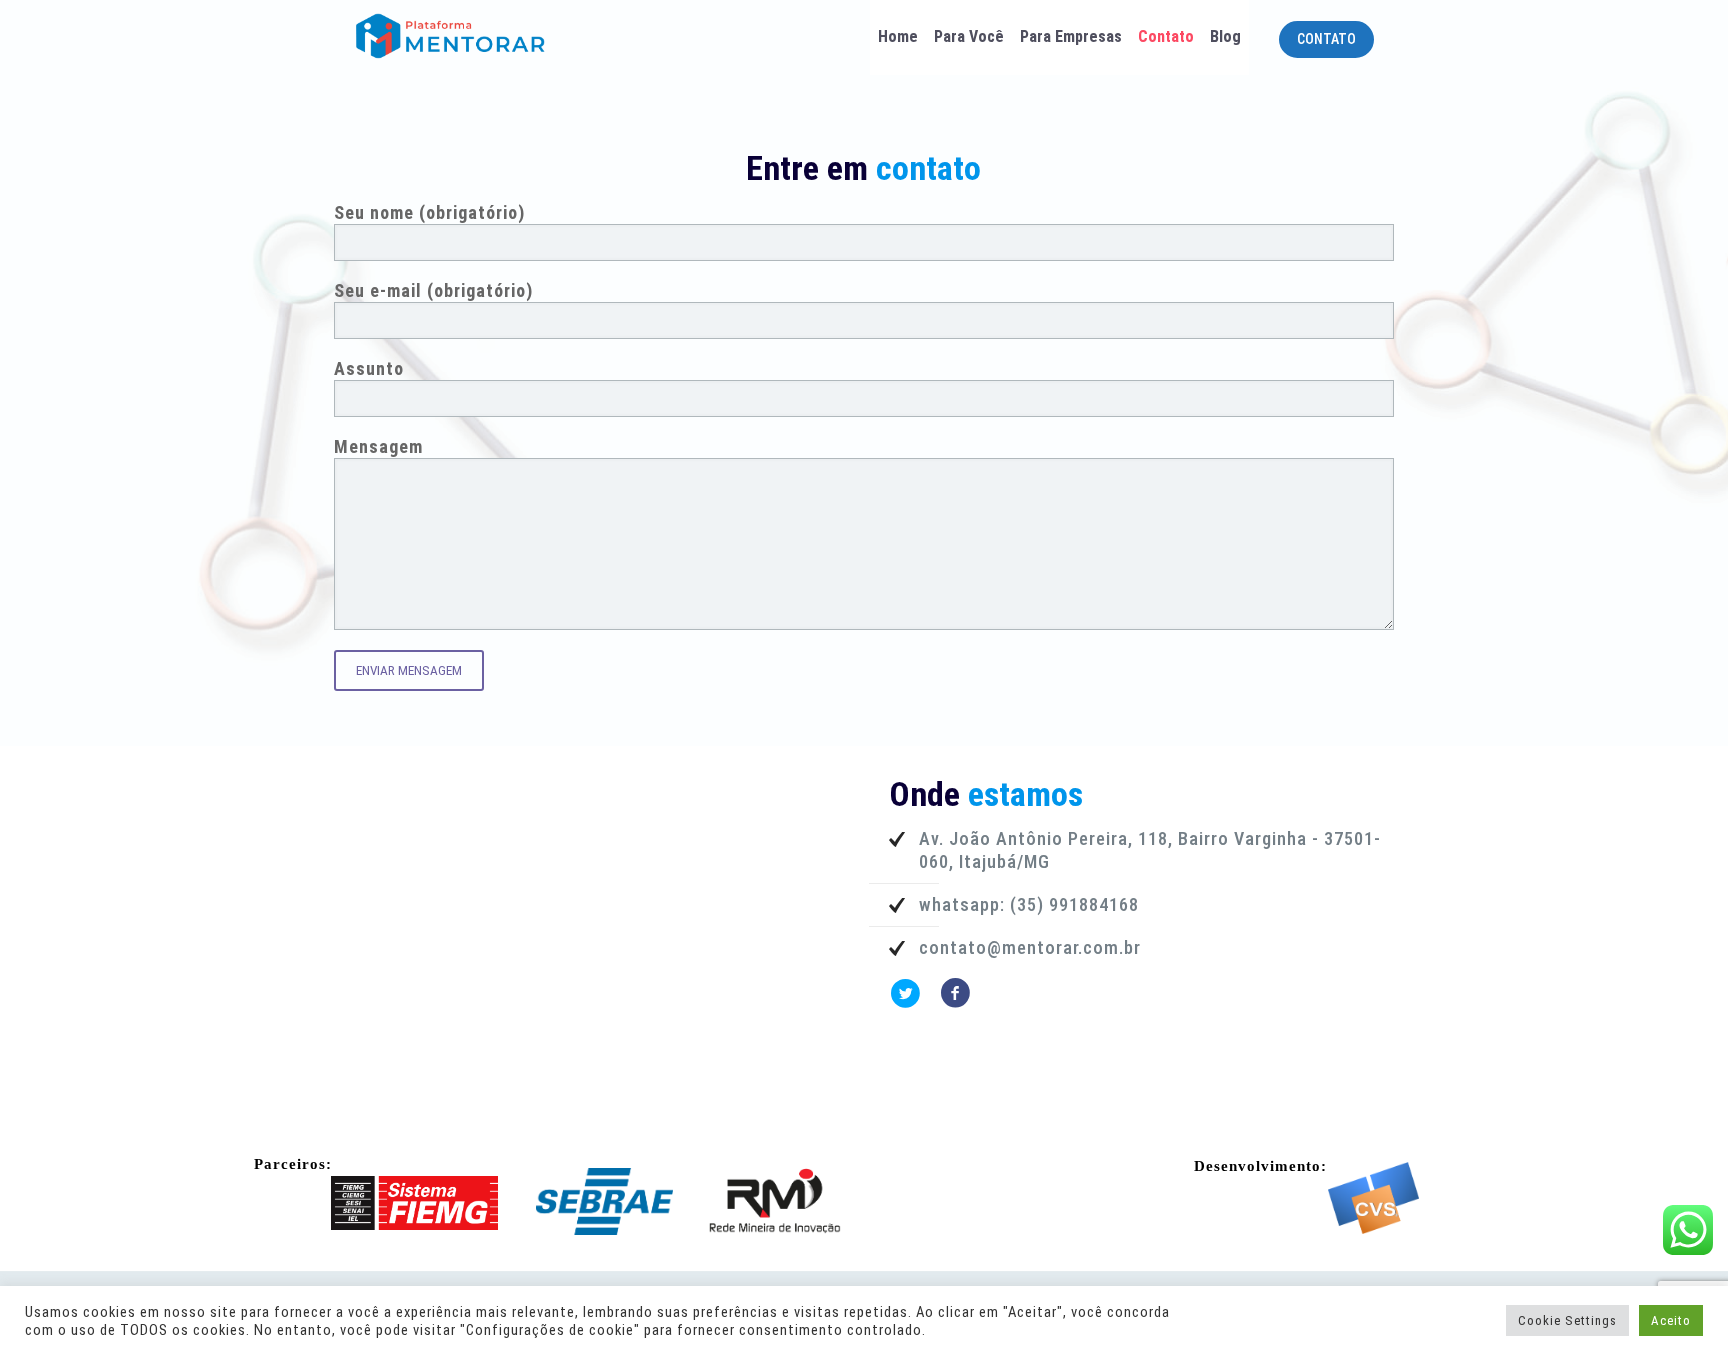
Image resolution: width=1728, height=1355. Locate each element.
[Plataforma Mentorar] (480, 35)
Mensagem (378, 446)
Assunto (369, 368)
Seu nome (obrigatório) (429, 212)
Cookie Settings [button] (1567, 1320)
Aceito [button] (1671, 1320)
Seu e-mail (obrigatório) (433, 290)
